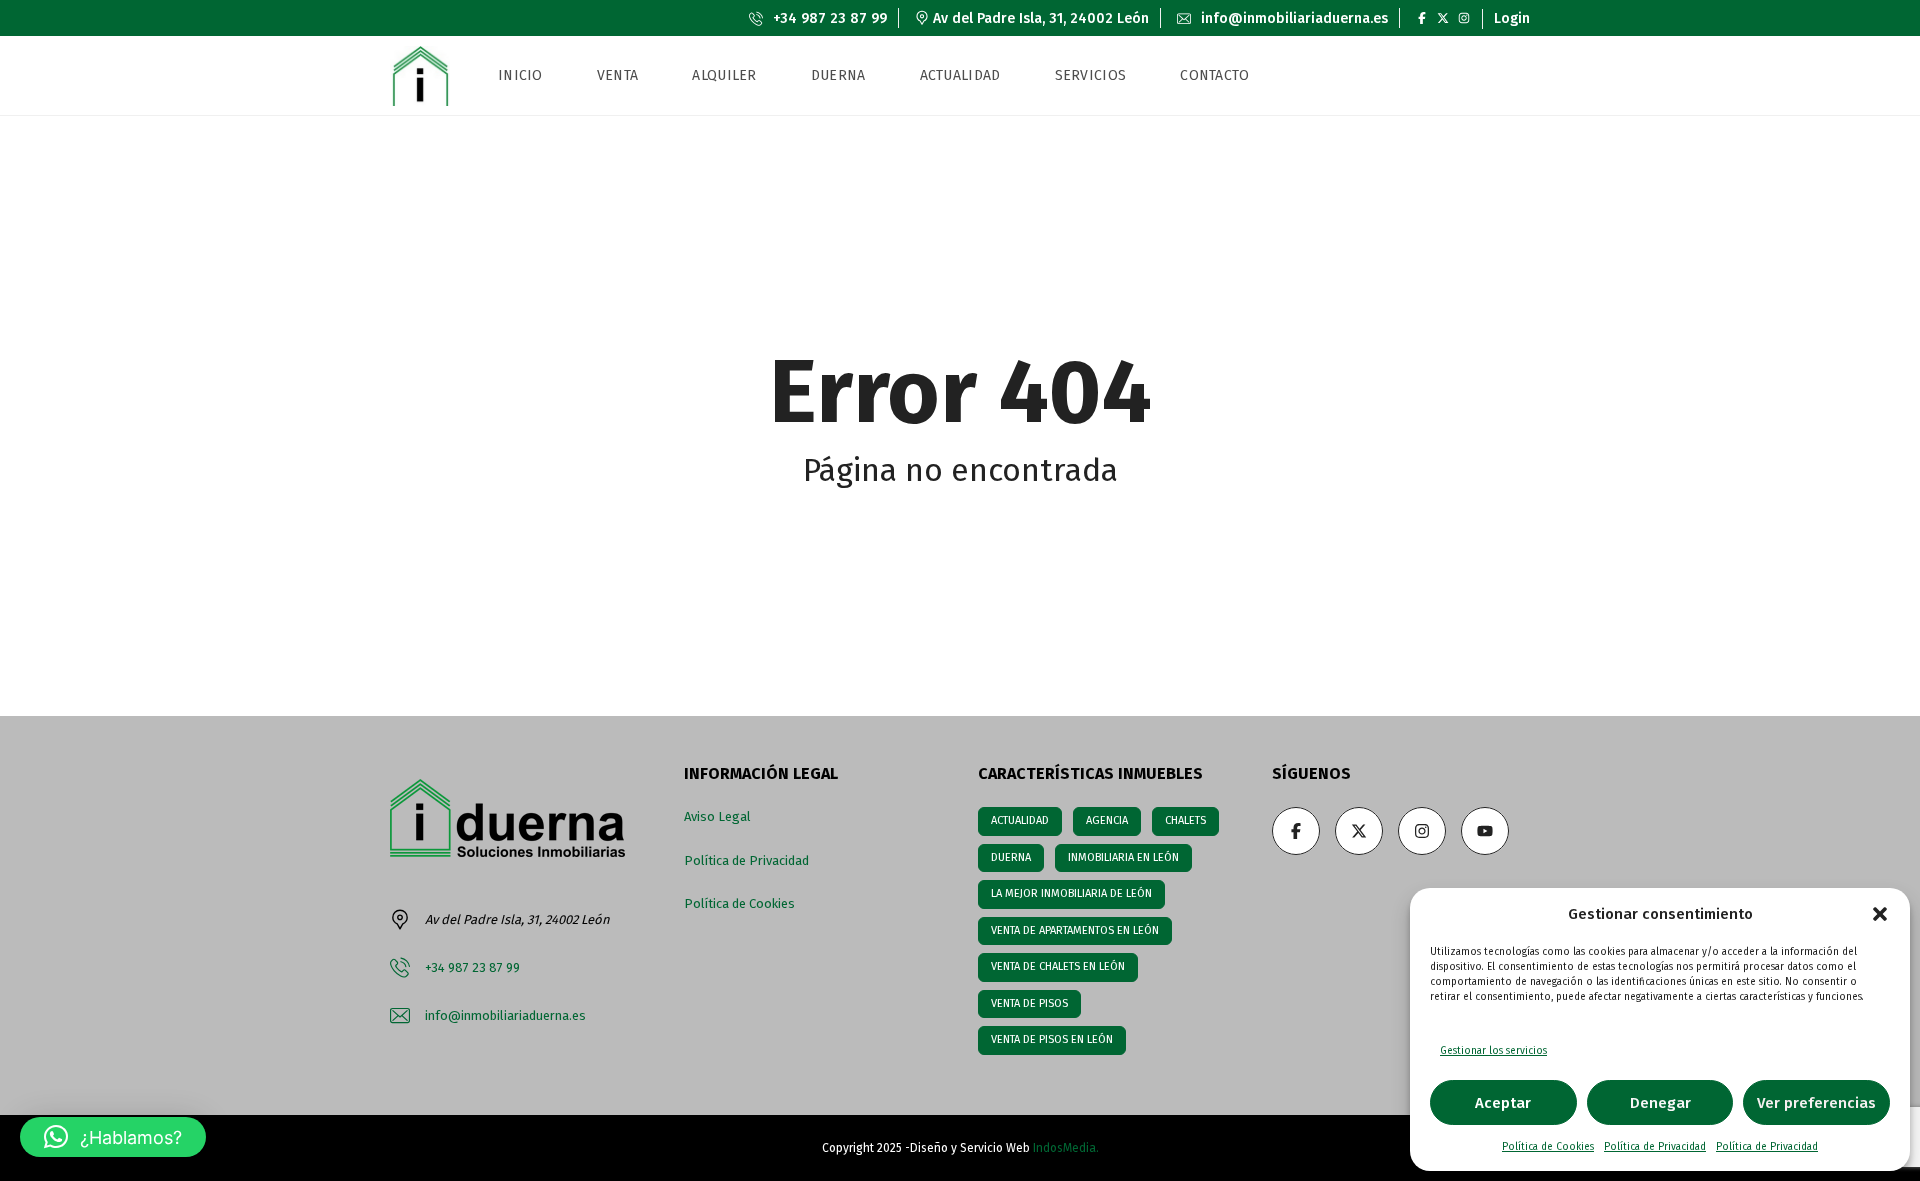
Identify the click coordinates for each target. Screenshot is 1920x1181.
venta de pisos (1029, 1003)
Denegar (1660, 1103)
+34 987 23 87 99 (828, 18)
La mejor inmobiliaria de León (1071, 893)
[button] (1880, 914)
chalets (1185, 820)
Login (1512, 18)
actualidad (1020, 820)
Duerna (1011, 857)
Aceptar (1503, 1103)
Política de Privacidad (1655, 1147)
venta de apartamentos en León (1075, 930)
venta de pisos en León (1052, 1039)
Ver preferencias (1816, 1103)
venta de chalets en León (1058, 966)
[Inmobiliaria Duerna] (420, 76)
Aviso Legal (717, 816)
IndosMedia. (1066, 1148)
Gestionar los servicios (1493, 1051)
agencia (1107, 820)
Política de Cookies (1548, 1147)
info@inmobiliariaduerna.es (1292, 18)
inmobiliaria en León (1123, 857)
